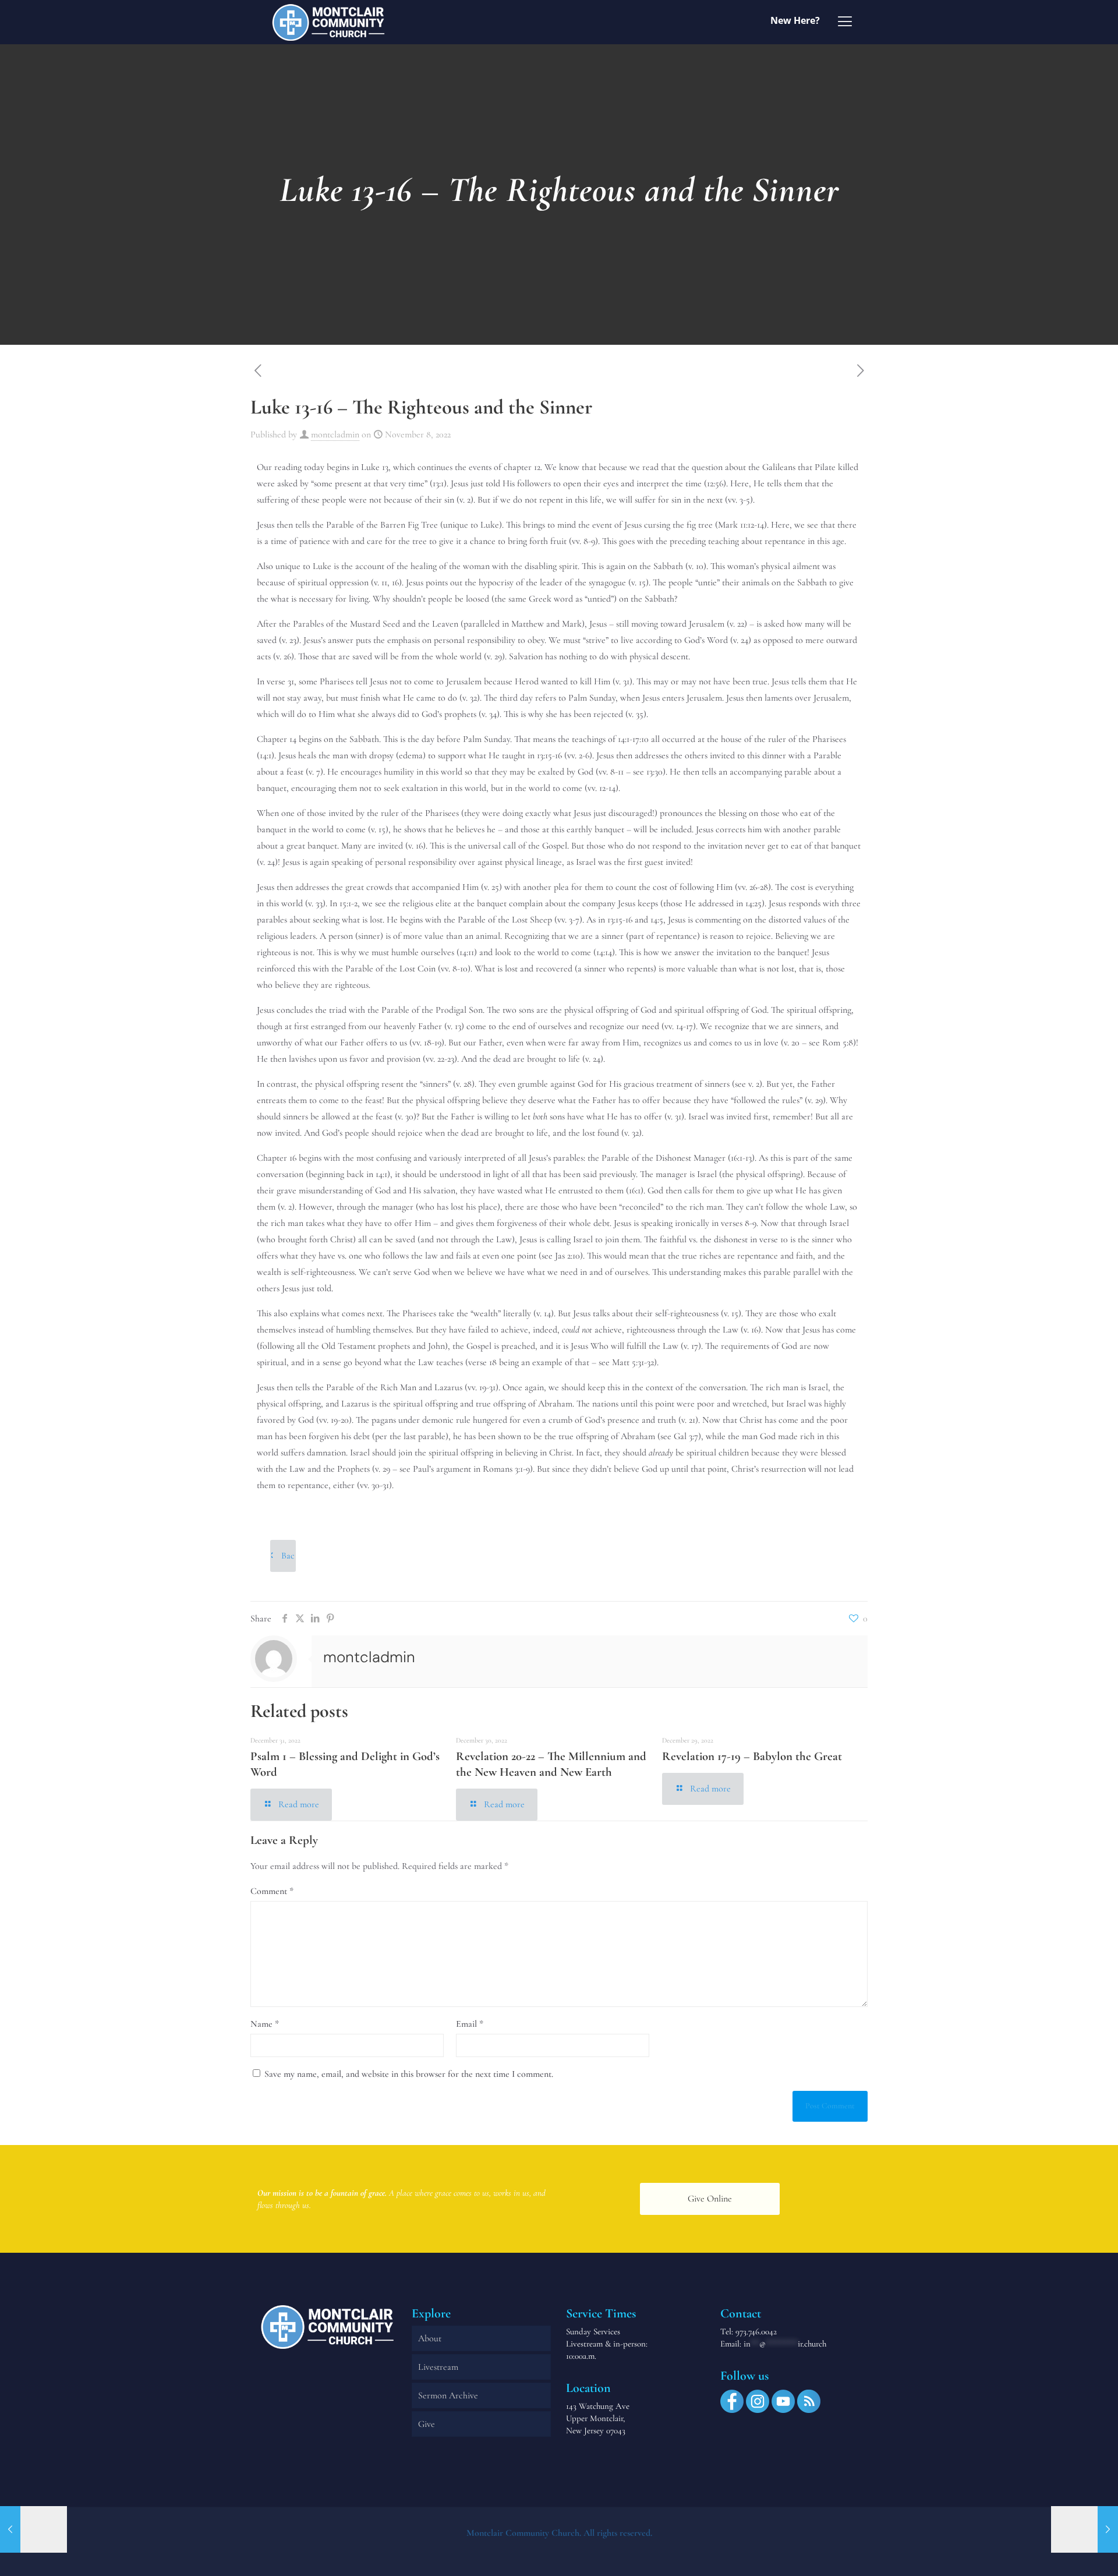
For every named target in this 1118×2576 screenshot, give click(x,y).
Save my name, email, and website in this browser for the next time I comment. (409, 2074)
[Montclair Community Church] (328, 22)
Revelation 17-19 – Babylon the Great (752, 1756)
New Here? (795, 20)
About (430, 2338)
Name (265, 2024)
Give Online (710, 2199)
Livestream (438, 2367)
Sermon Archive (448, 2395)
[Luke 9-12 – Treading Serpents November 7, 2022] (33, 2529)
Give (427, 2424)
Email (470, 2024)
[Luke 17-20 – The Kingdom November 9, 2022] (1085, 2529)
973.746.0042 (756, 2331)
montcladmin (335, 434)
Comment (272, 1891)
